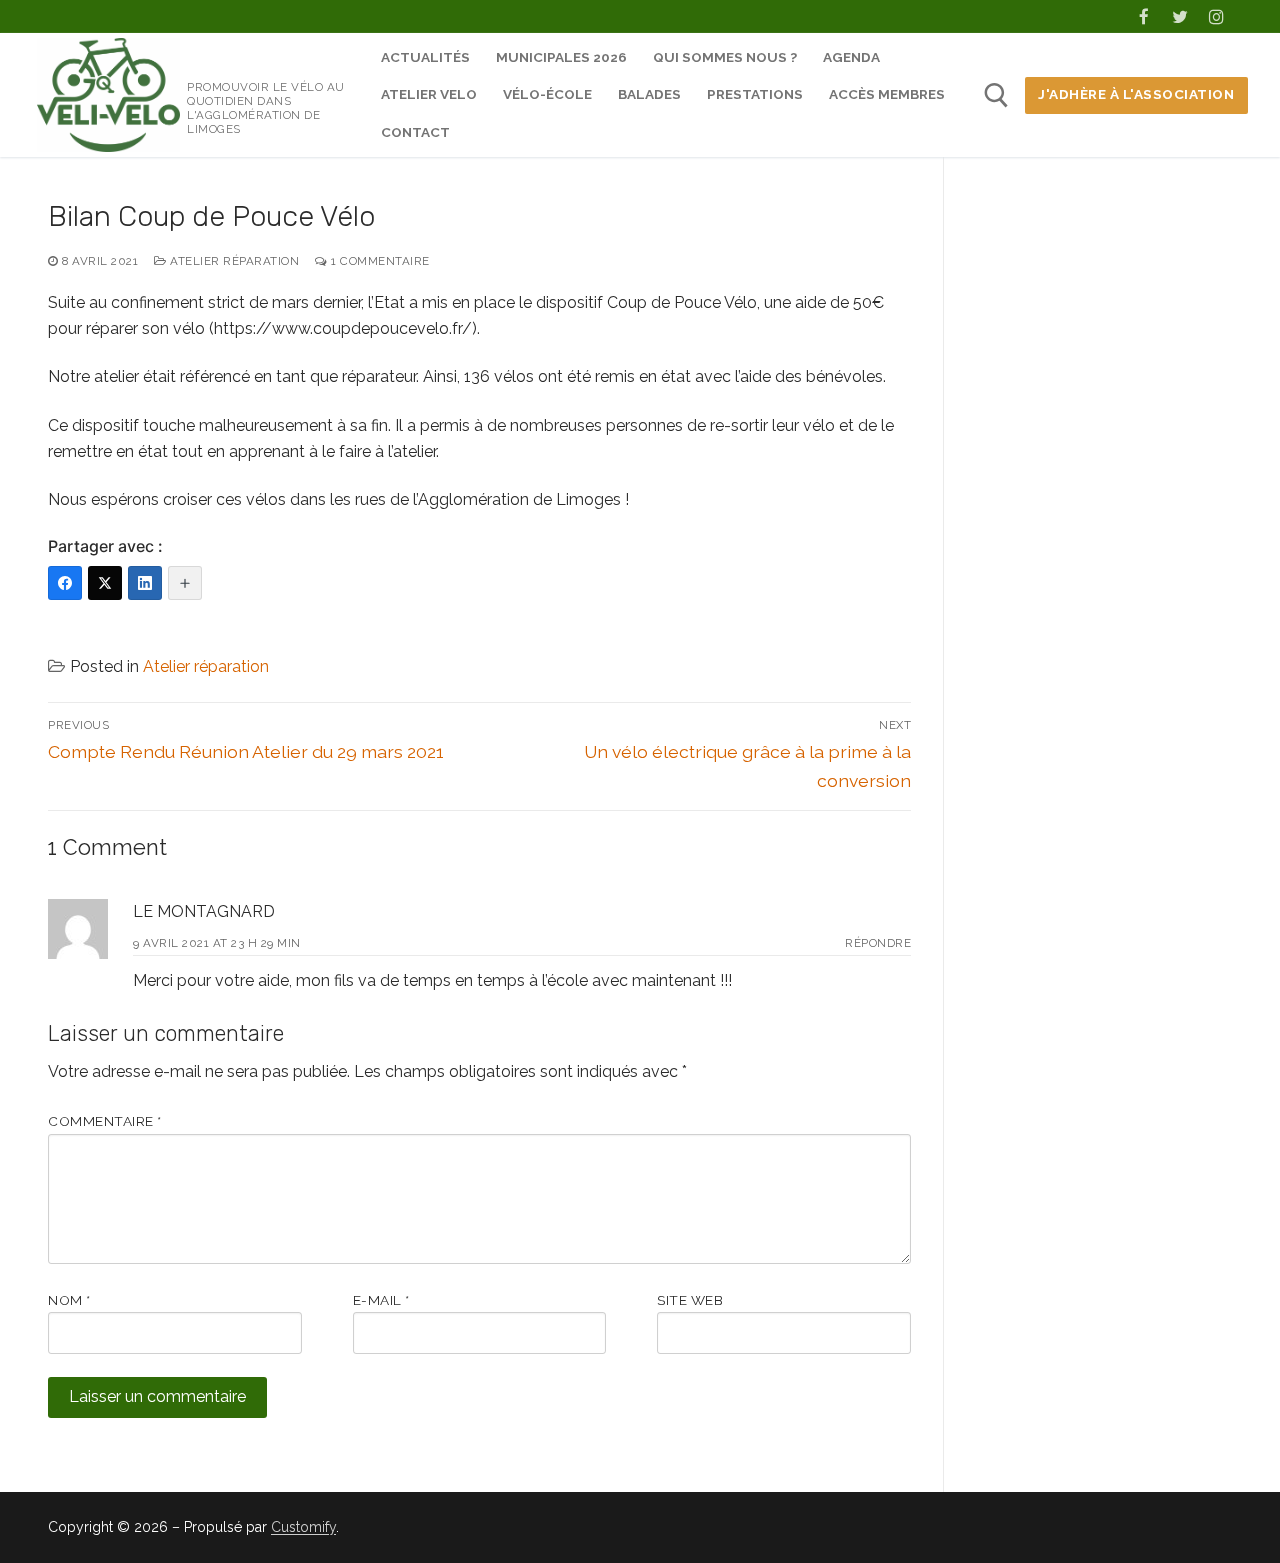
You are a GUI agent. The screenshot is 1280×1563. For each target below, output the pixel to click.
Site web (690, 1300)
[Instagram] (1216, 16)
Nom (69, 1300)
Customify (303, 1527)
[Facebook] (1143, 16)
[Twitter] (1180, 16)
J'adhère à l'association (1136, 94)
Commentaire (105, 1121)
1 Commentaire (379, 261)
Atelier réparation (233, 261)
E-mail (381, 1300)
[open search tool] (996, 95)
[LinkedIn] (145, 583)
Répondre (878, 943)
